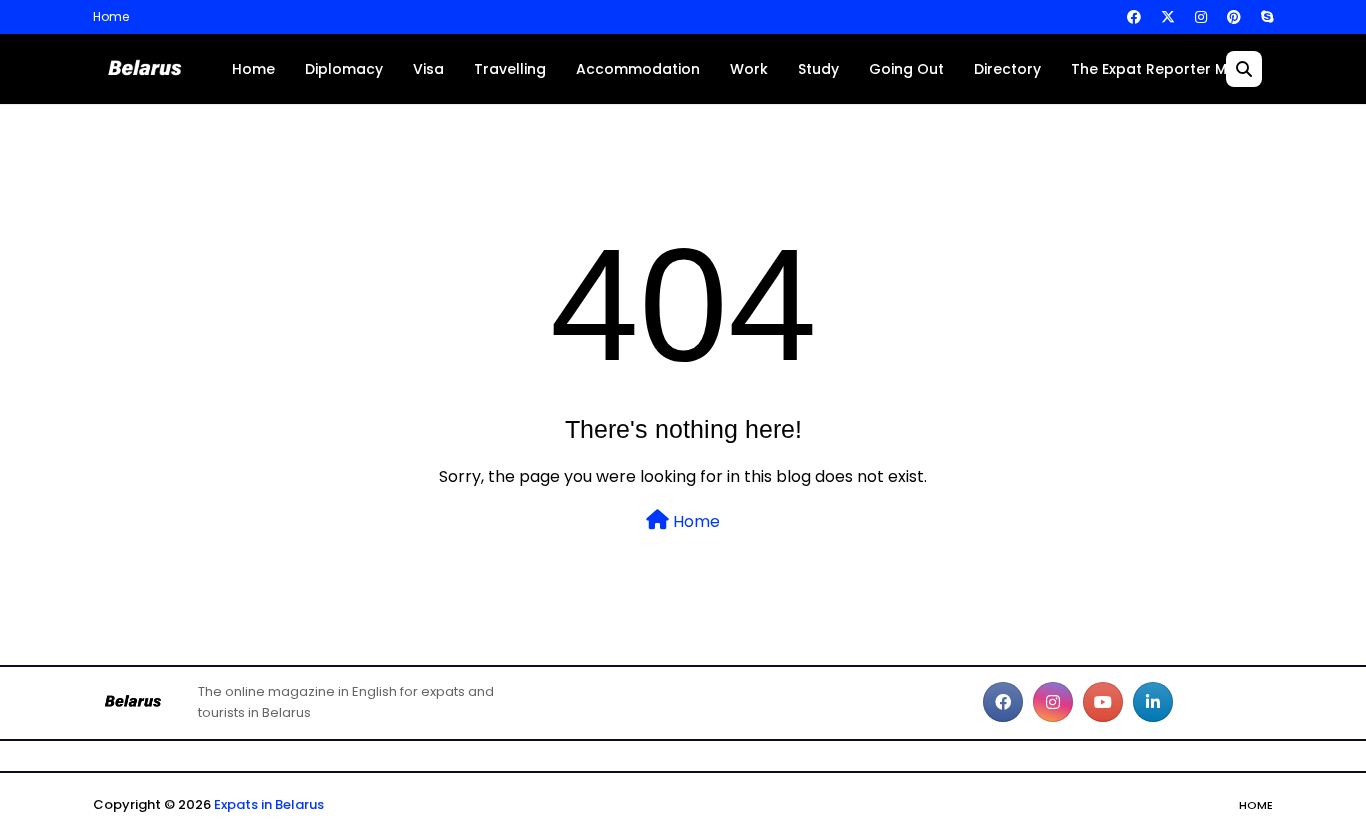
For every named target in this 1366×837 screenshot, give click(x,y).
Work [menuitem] (749, 69)
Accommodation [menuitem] (638, 69)
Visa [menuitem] (428, 69)
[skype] (1264, 17)
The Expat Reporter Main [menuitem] (1160, 69)
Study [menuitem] (818, 69)
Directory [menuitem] (1007, 69)
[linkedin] (1153, 702)
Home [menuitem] (253, 69)
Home (111, 16)
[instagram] (1201, 17)
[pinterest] (1234, 17)
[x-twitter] (1168, 17)
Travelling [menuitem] (510, 69)
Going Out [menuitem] (906, 69)
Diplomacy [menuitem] (344, 69)
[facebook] (1134, 17)
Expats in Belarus (269, 804)
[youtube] (1103, 702)
